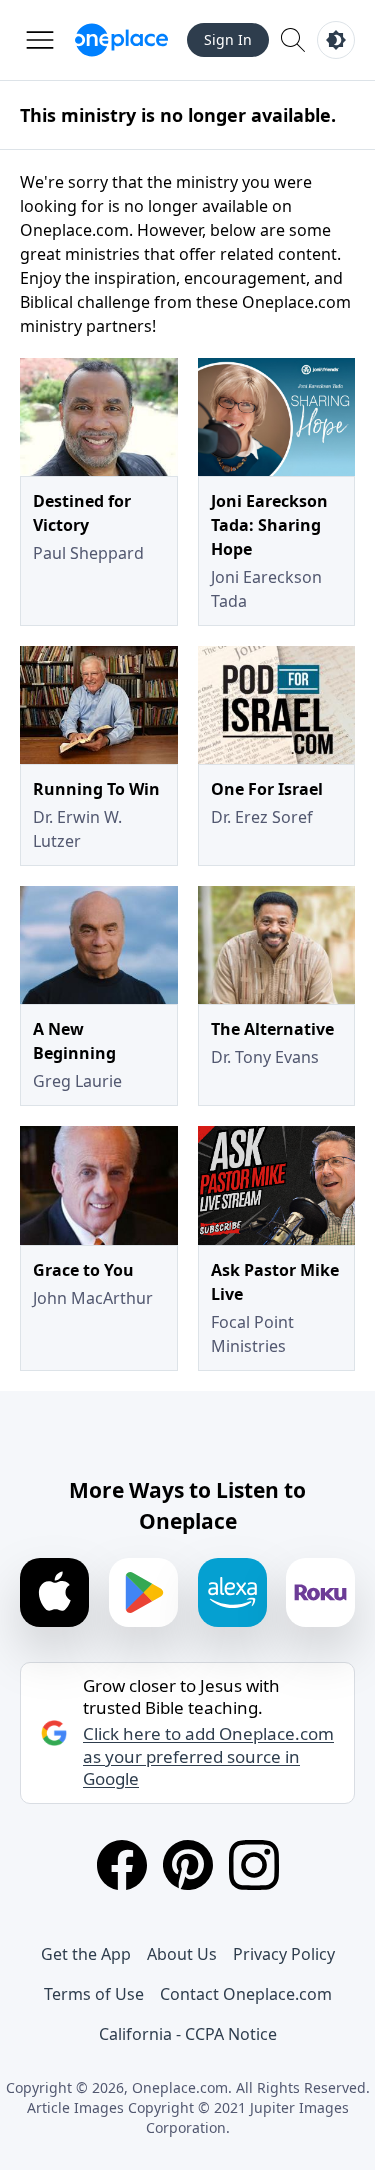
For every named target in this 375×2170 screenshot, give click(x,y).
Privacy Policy (284, 1954)
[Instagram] (254, 1865)
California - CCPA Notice (188, 2034)
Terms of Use (94, 1994)
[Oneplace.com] (121, 40)
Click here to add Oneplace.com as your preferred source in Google (208, 1756)
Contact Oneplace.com (246, 1994)
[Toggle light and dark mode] (336, 40)
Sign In (228, 39)
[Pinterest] (188, 1865)
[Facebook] (122, 1865)
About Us (182, 1954)
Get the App (86, 1954)
